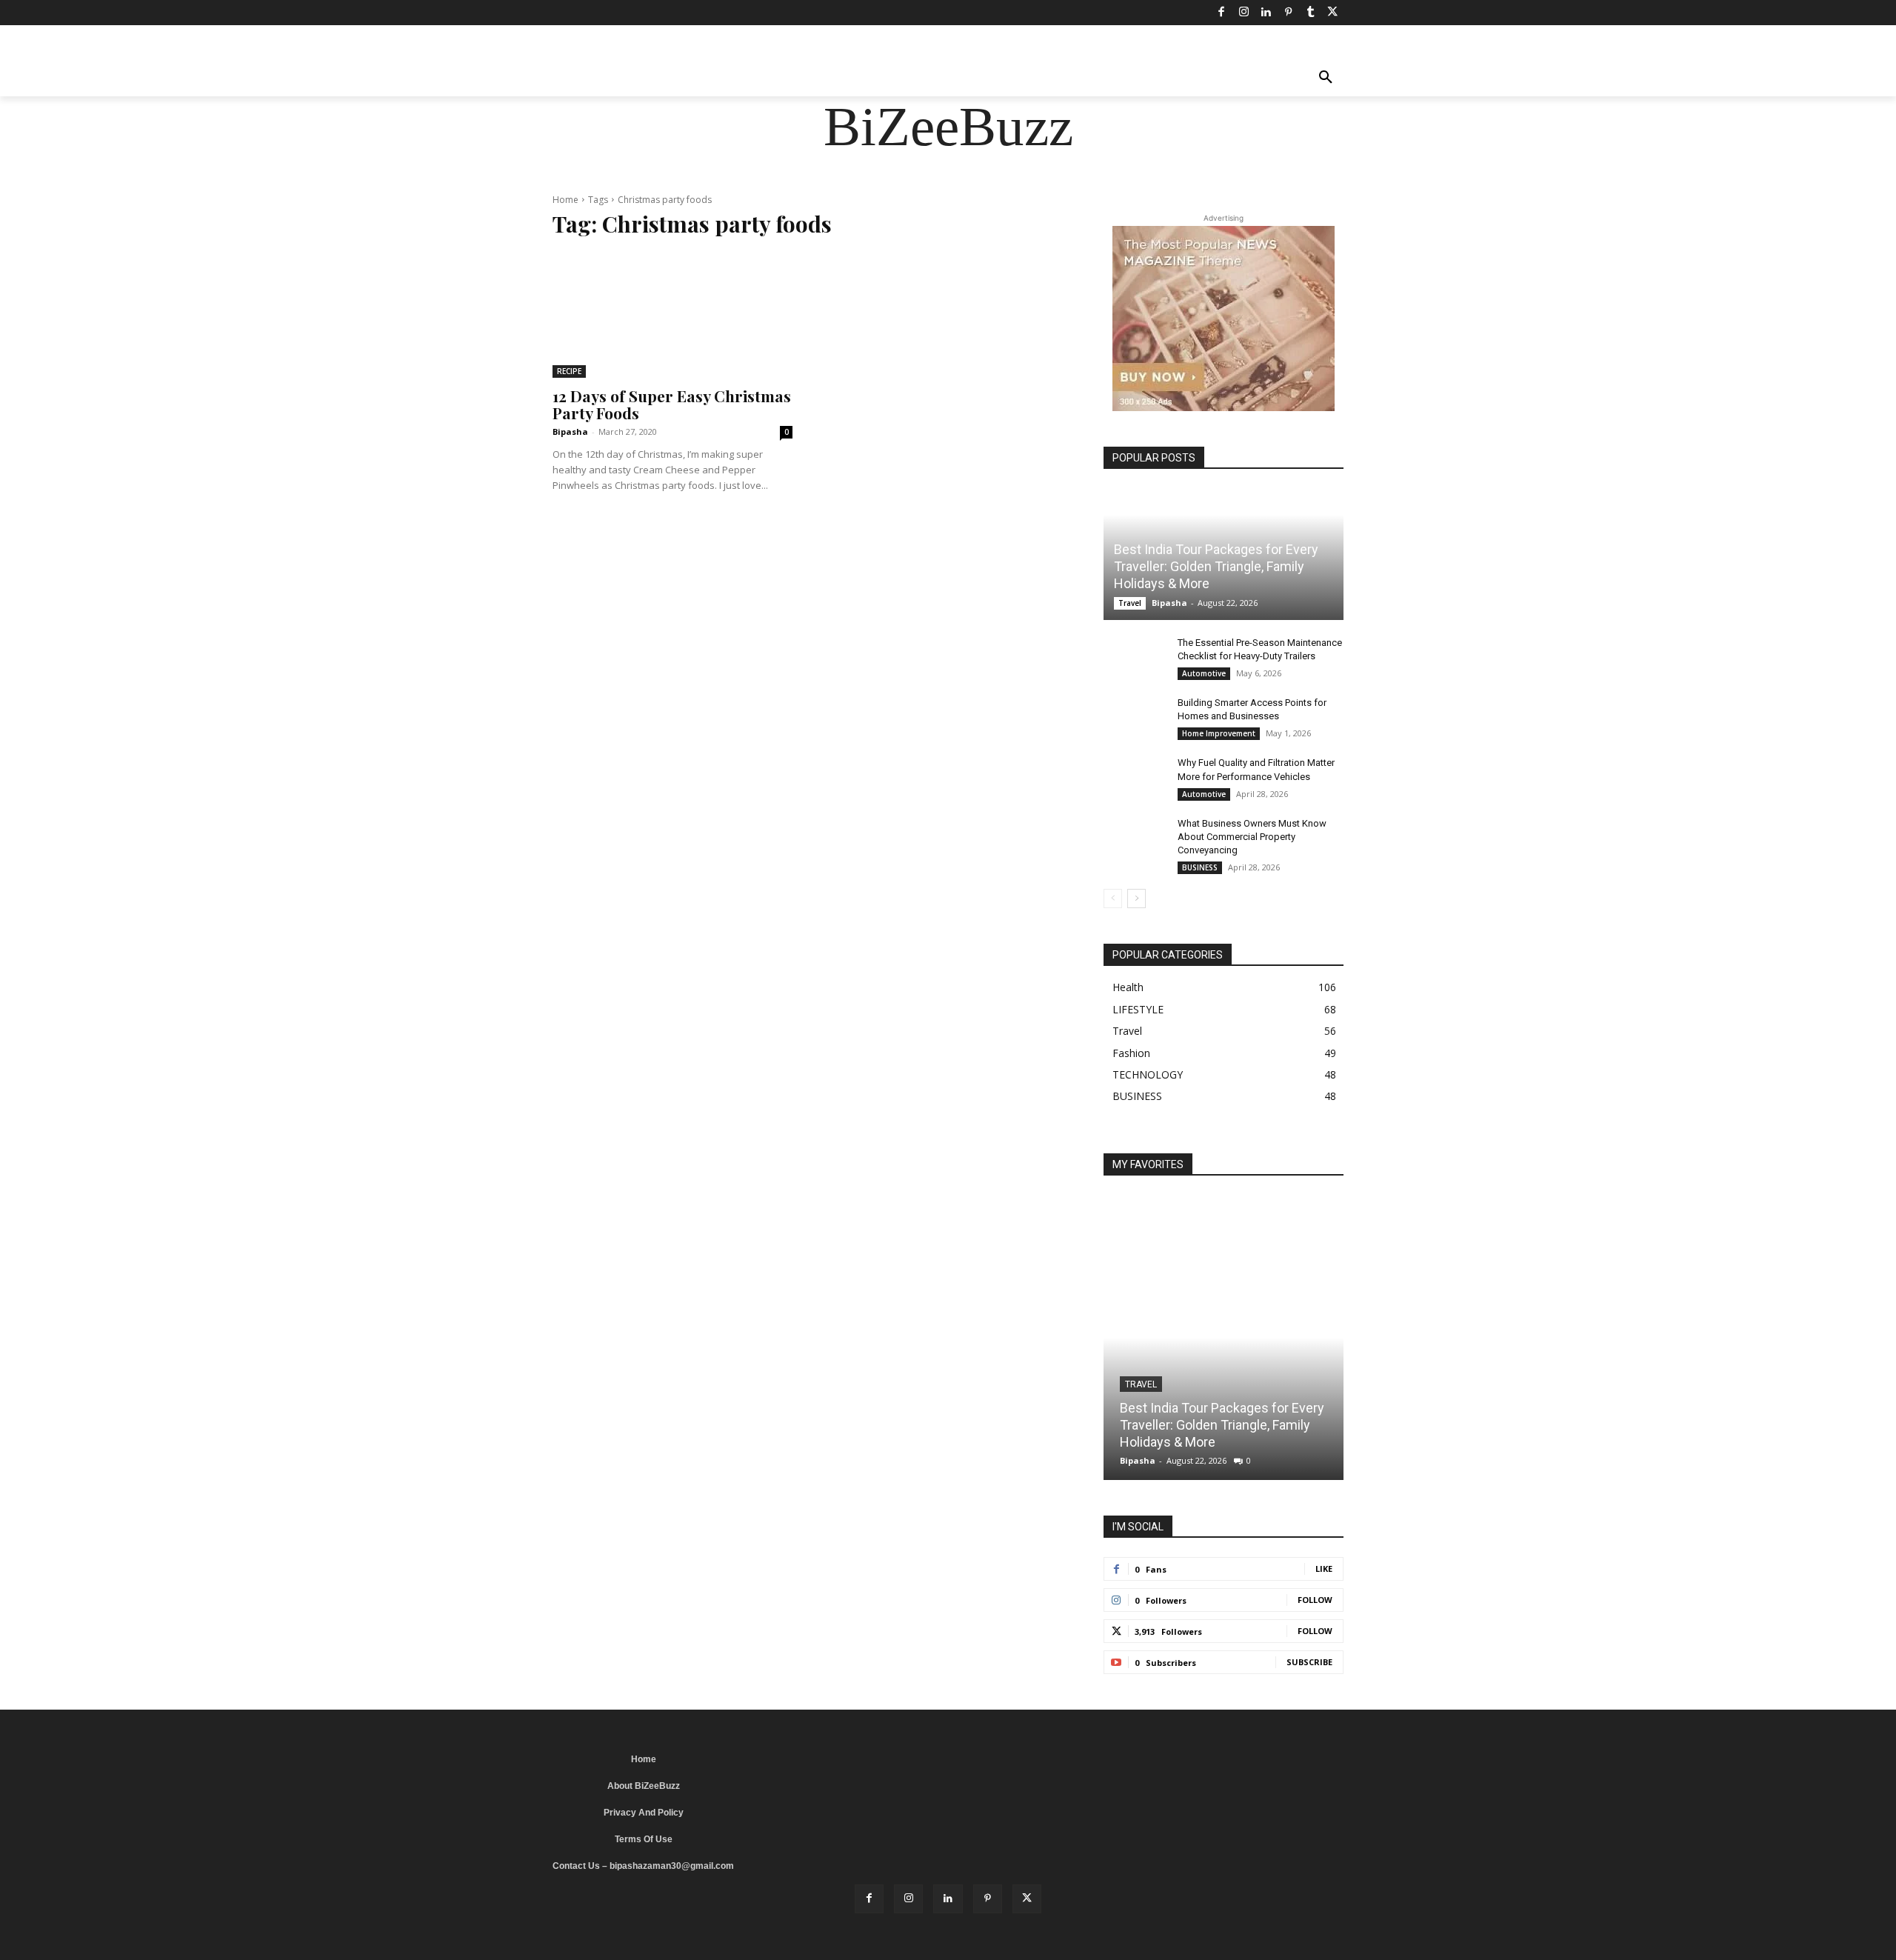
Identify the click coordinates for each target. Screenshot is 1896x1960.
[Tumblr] (1310, 13)
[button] (1326, 79)
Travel (1130, 603)
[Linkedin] (1266, 13)
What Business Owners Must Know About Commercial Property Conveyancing (1252, 837)
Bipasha (570, 431)
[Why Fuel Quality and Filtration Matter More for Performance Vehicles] (1133, 777)
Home (565, 200)
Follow (1315, 1600)
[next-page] (1136, 899)
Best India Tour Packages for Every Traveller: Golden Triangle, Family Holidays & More (1216, 567)
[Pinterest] (1288, 13)
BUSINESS (1200, 867)
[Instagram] (1244, 13)
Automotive (1204, 673)
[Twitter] (1332, 13)
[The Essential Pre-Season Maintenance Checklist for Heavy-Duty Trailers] (1133, 657)
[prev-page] (1113, 899)
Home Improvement (1219, 733)
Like (1324, 1569)
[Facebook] (1221, 13)
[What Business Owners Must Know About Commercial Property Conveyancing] (1133, 838)
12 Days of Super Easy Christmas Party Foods (672, 404)
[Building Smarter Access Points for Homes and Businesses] (1133, 717)
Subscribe (1309, 1662)
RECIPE (569, 371)
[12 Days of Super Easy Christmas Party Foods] (672, 316)
